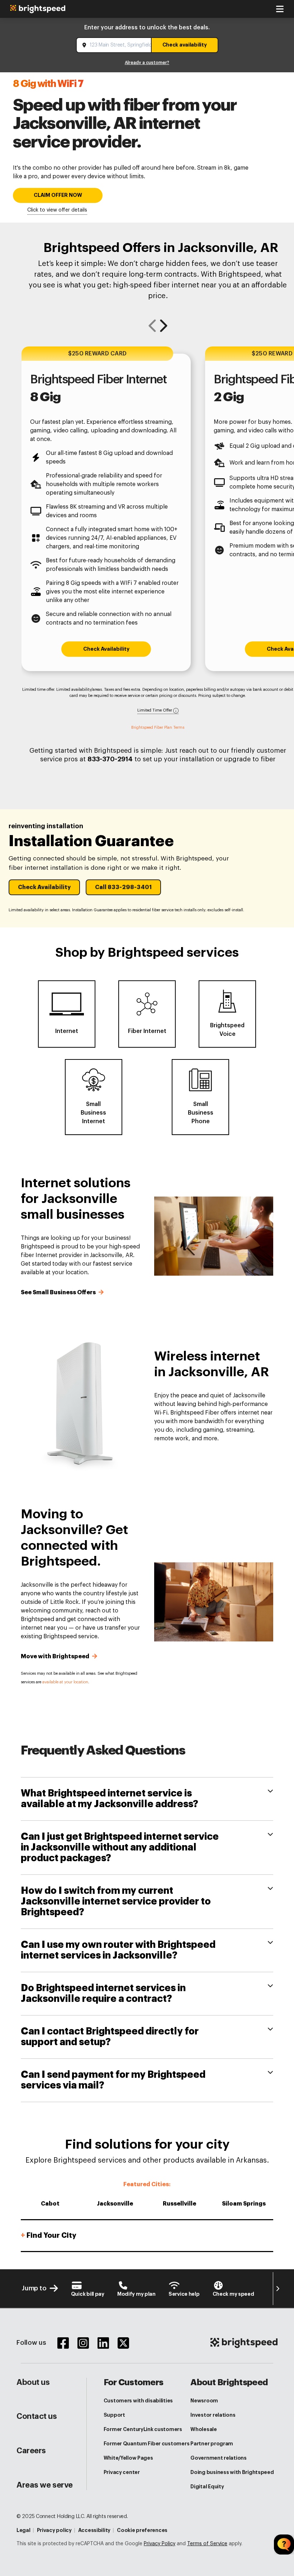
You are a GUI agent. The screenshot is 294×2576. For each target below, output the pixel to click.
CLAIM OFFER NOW (58, 195)
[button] (44, 887)
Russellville (179, 2204)
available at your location (65, 1682)
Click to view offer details (57, 210)
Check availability (185, 45)
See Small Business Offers (59, 1292)
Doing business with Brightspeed (232, 2472)
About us (33, 2382)
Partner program (212, 2444)
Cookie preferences (142, 2530)
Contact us (37, 2416)
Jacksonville (115, 2204)
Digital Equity (207, 2487)
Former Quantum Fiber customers (147, 2444)
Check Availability (106, 649)
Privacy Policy (160, 2544)
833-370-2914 (110, 759)
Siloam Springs (244, 2204)
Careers (31, 2451)
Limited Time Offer (155, 710)
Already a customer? (147, 63)
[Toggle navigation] (280, 9)
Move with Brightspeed (56, 1656)
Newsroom (204, 2401)
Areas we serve (45, 2485)
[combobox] (115, 45)
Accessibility (94, 2530)
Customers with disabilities (138, 2401)
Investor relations (213, 2415)
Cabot (50, 2204)
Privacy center (122, 2472)
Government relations (218, 2458)
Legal (23, 2530)
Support (114, 2415)
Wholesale (203, 2429)
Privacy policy (54, 2530)
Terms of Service (207, 2544)
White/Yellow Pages (128, 2458)
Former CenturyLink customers (143, 2429)
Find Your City (49, 2235)
